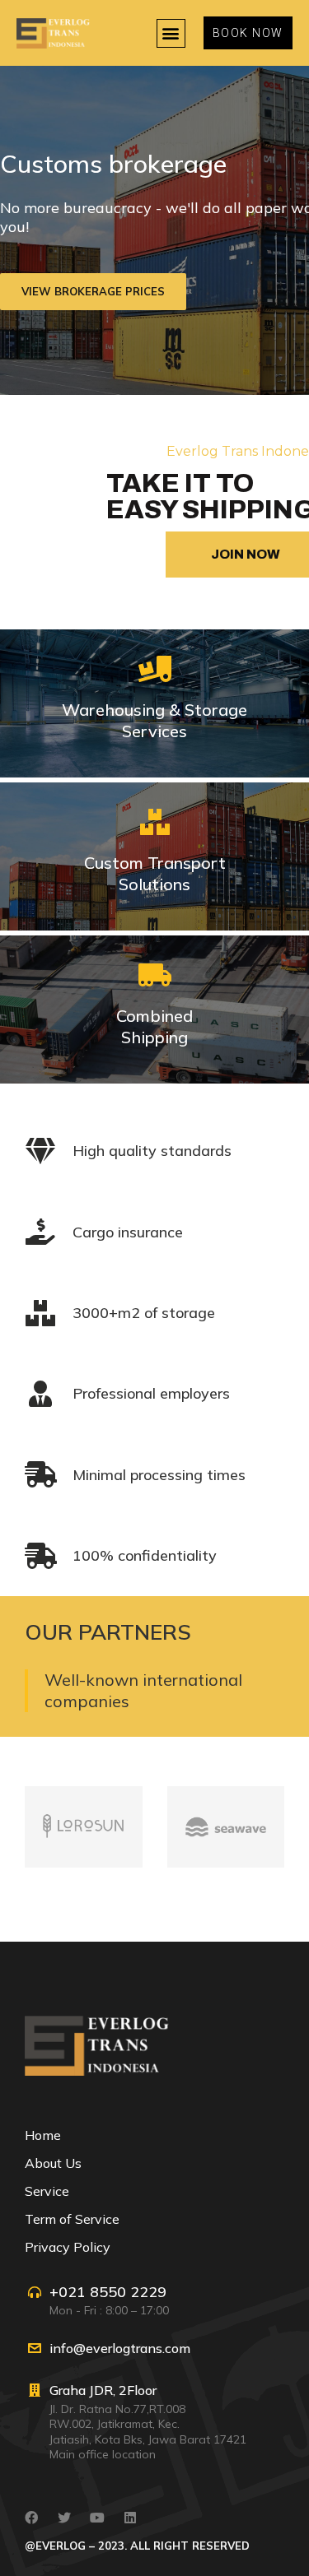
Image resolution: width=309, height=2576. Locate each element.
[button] (171, 33)
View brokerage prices (93, 292)
